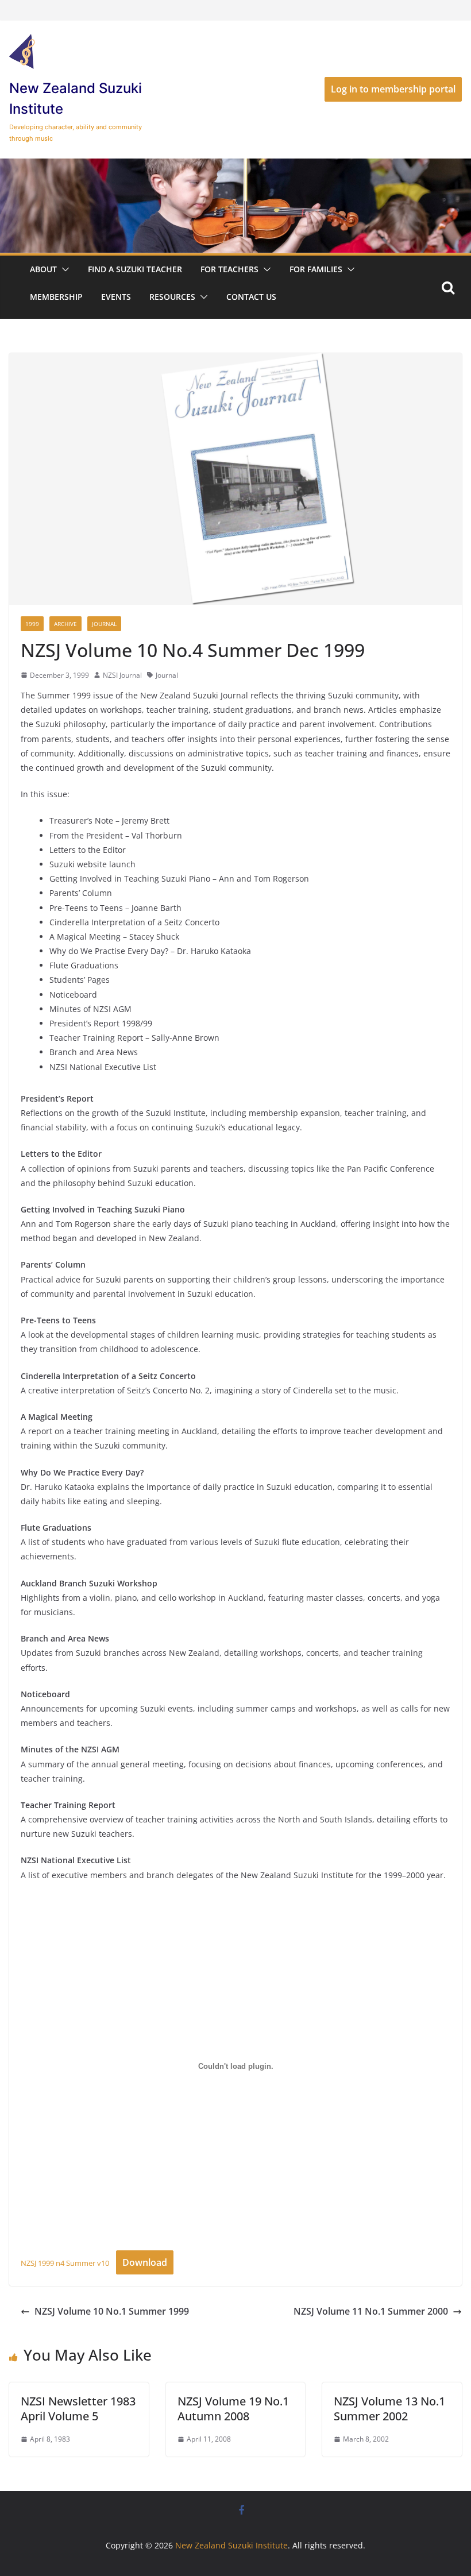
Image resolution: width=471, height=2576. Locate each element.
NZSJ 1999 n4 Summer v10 (65, 2263)
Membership (56, 297)
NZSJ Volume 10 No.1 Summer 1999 (112, 2311)
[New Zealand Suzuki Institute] (235, 167)
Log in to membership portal (393, 89)
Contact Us (251, 297)
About (43, 269)
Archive (65, 624)
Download (145, 2262)
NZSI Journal (122, 675)
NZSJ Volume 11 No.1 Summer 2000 (371, 2311)
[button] (63, 269)
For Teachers (229, 269)
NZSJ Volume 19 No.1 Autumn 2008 (233, 2409)
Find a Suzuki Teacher (135, 269)
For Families (316, 269)
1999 (32, 624)
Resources (172, 297)
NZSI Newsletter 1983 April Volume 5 (78, 2409)
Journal (104, 624)
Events (116, 297)
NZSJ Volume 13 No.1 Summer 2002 (389, 2409)
